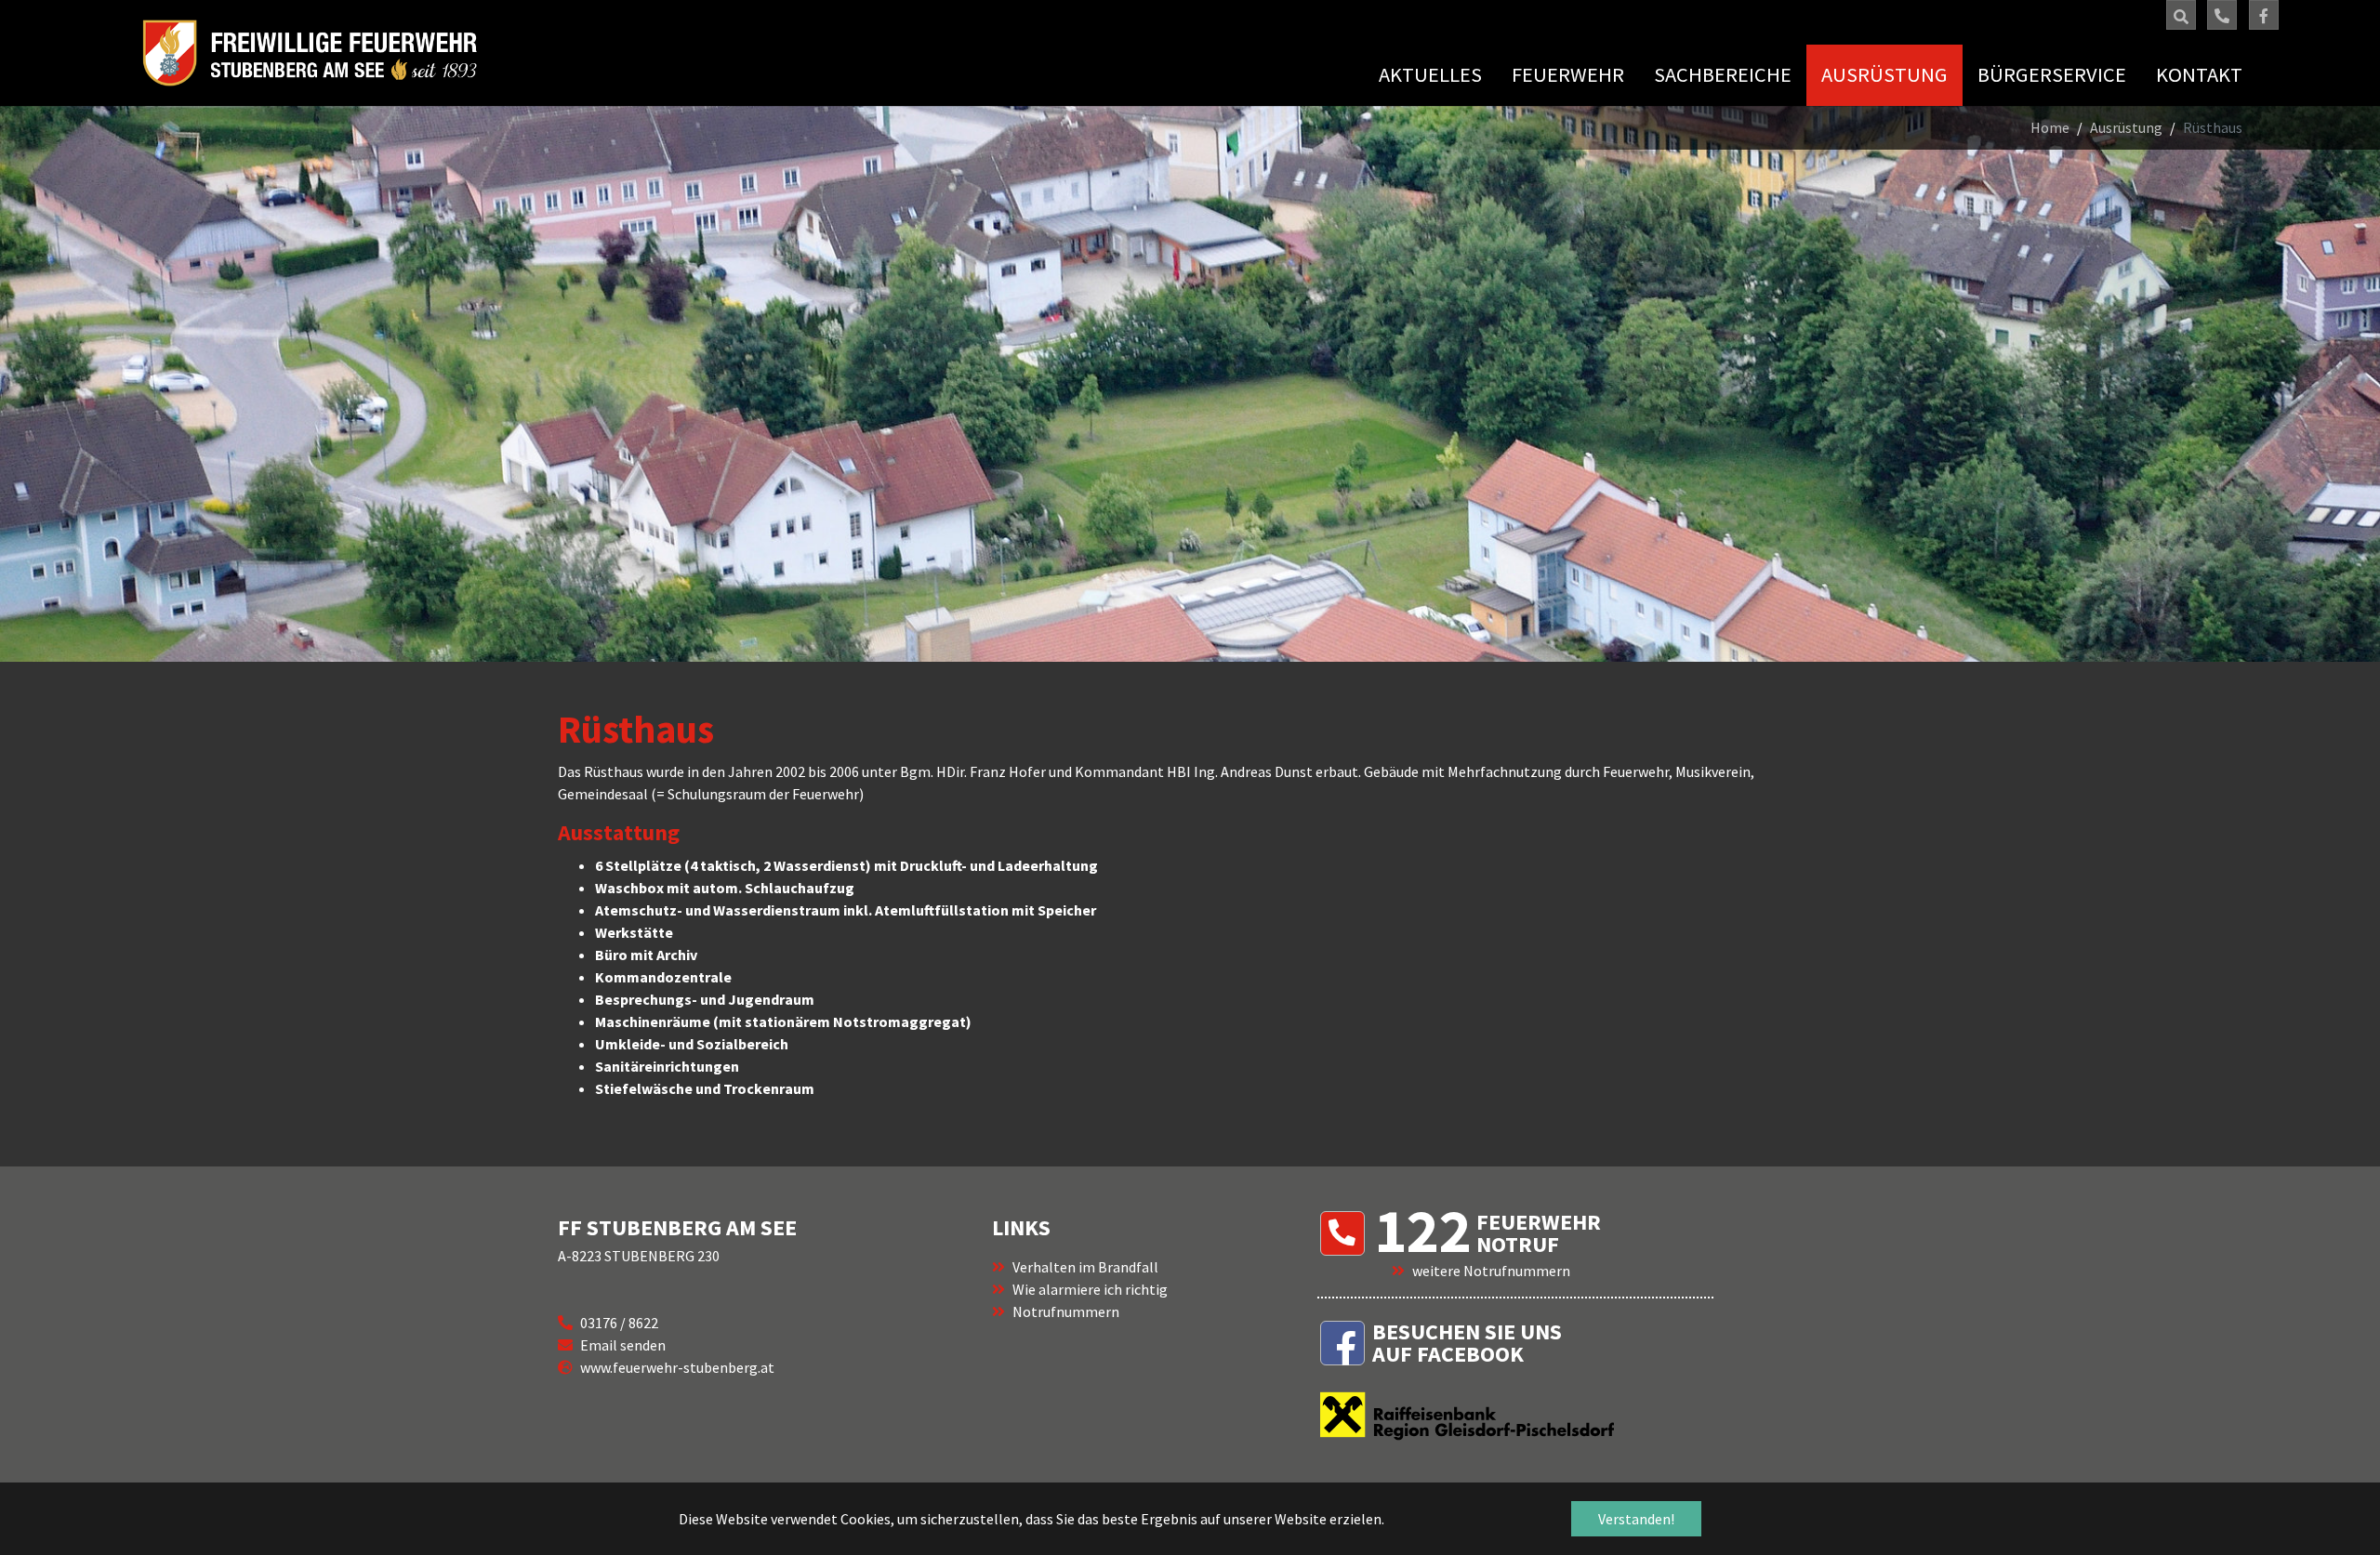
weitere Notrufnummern (1491, 1271)
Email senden (623, 1345)
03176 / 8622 (619, 1323)
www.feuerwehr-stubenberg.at (677, 1367)
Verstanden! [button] (1636, 1519)
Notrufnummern (1066, 1311)
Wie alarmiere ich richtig (1090, 1289)
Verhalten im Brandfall (1085, 1267)
